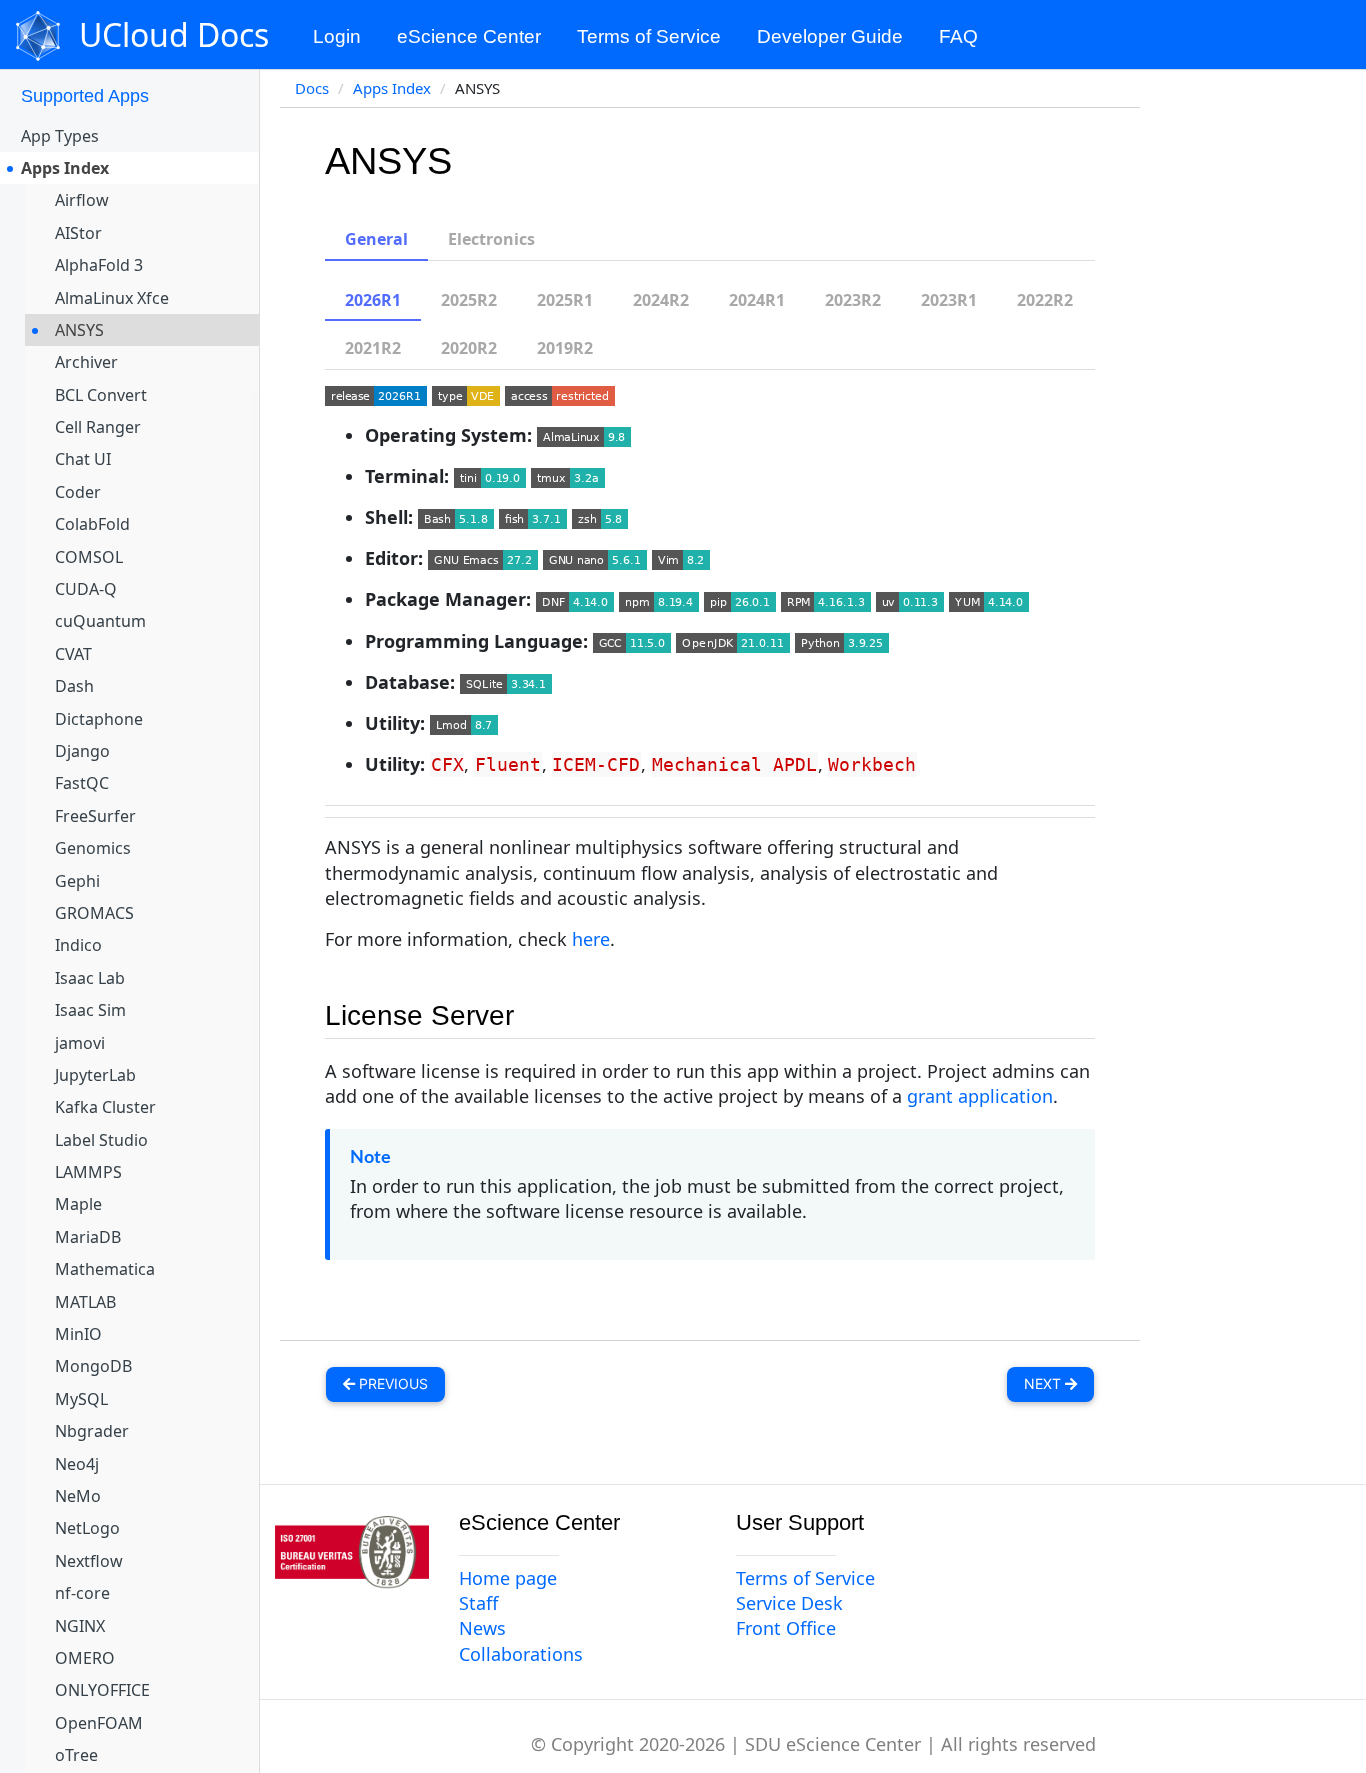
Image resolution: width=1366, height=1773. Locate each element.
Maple (78, 1204)
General (376, 239)
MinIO (78, 1334)
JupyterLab (95, 1075)
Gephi (77, 881)
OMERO (85, 1658)
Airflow (82, 200)
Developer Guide (830, 36)
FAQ (958, 36)
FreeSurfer (95, 816)
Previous (391, 1383)
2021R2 (373, 348)
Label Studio (101, 1140)
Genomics (93, 848)
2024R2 (661, 300)
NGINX (80, 1626)
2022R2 (1045, 300)
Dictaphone (99, 719)
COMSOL (89, 557)
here (591, 939)
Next (1044, 1383)
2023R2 (853, 300)
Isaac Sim (90, 1010)
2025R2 (469, 300)
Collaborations (521, 1654)
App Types (60, 136)
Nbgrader (92, 1431)
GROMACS (94, 913)
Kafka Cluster (105, 1107)
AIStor (78, 233)
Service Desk (789, 1603)
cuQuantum (100, 621)
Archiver (86, 362)
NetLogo (87, 1528)
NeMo (78, 1496)
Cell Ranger (98, 427)
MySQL (81, 1399)
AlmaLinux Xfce (112, 298)
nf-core (82, 1593)
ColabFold (92, 524)
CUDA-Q (86, 589)
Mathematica (105, 1269)
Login (337, 36)
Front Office (786, 1628)
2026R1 (373, 300)
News (482, 1628)
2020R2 (469, 348)
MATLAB (85, 1302)
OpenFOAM (99, 1723)
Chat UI (83, 459)
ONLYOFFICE (102, 1690)
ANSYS (79, 330)
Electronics (491, 239)
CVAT (73, 654)
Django (82, 751)
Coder (78, 492)
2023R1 (949, 300)
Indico (78, 945)
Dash (74, 686)
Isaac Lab (90, 978)
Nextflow (89, 1561)
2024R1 (757, 300)
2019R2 (565, 348)
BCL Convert (101, 395)
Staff (478, 1603)
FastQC (82, 783)
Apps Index (65, 168)
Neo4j (77, 1464)
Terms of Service (649, 36)
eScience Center (469, 36)
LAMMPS (88, 1172)
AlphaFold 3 (99, 265)
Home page (508, 1578)
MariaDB (88, 1237)
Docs (312, 88)
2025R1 (565, 300)
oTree (76, 1755)
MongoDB (93, 1366)
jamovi (80, 1043)
